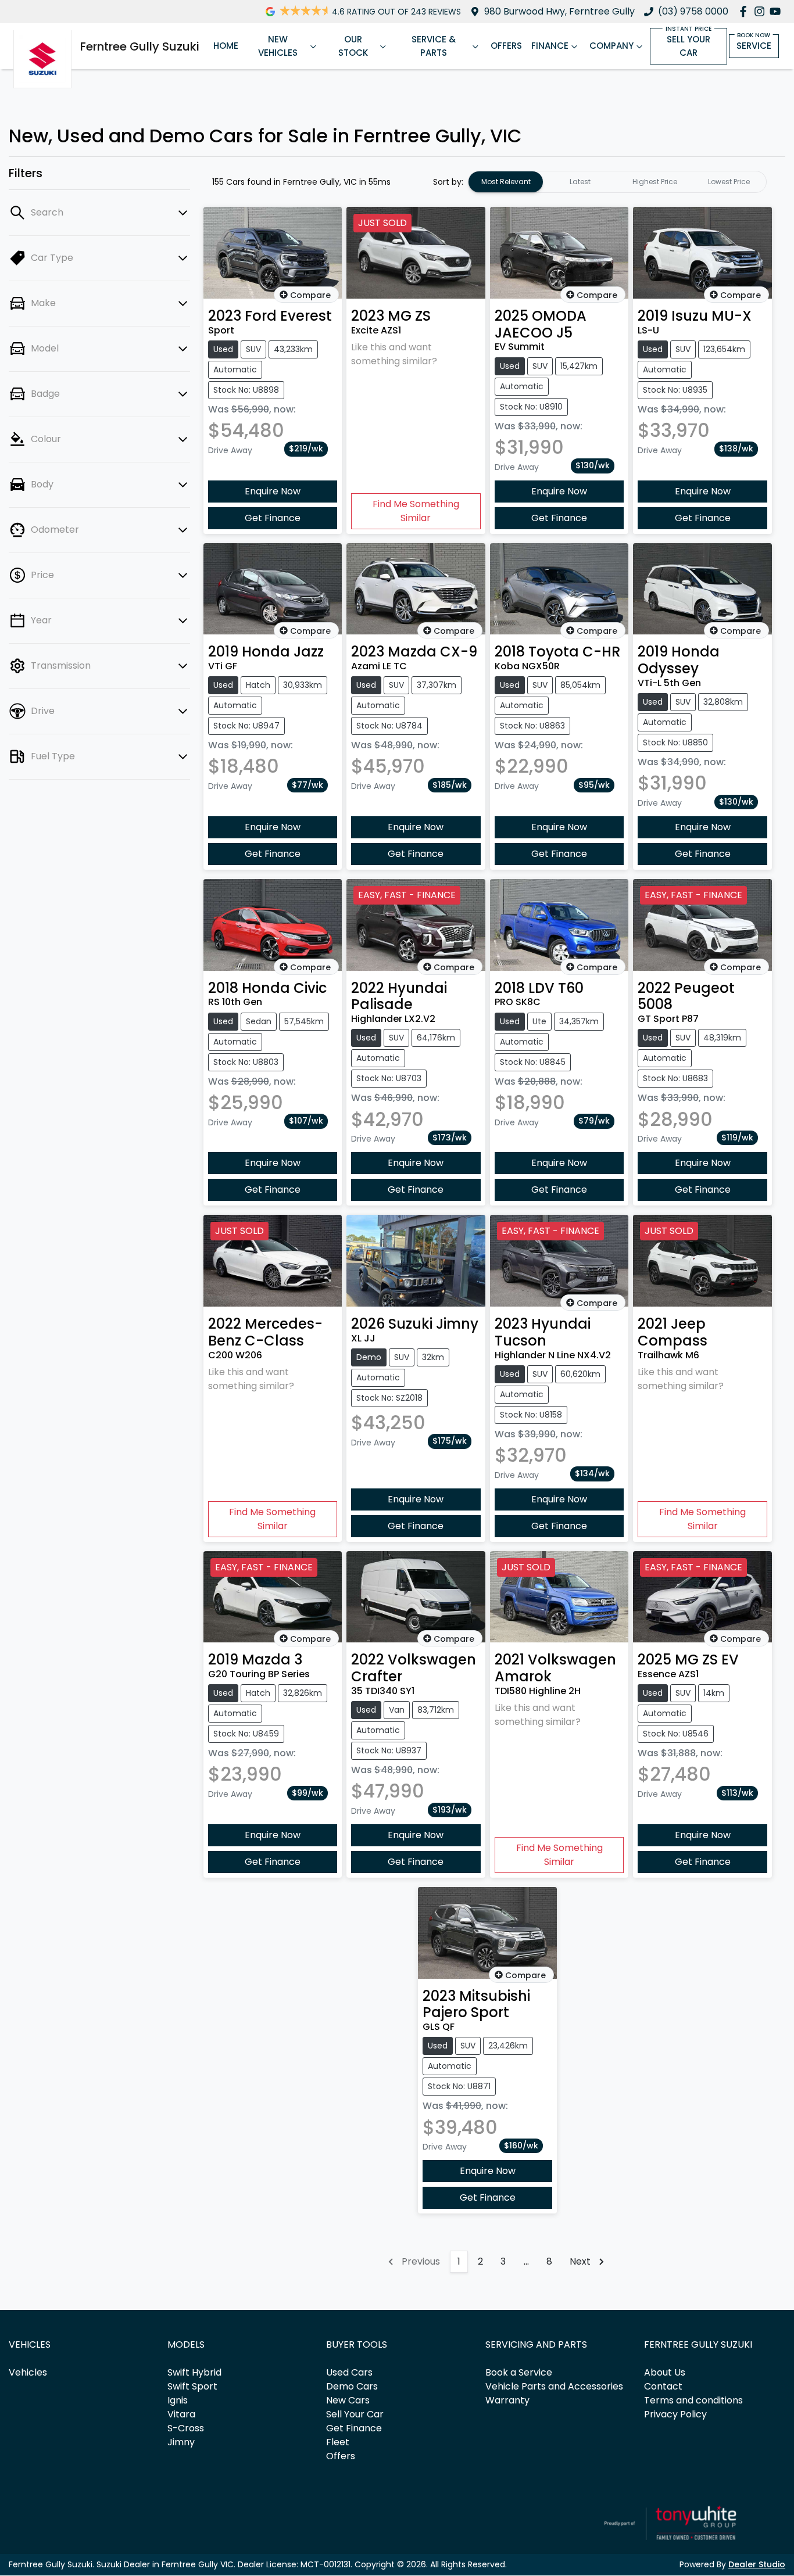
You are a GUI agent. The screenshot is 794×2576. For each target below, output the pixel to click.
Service (754, 46)
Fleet (338, 2442)
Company (611, 46)
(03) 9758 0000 (693, 11)
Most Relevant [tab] (506, 182)
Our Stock (353, 46)
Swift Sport (192, 2386)
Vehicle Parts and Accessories (554, 2386)
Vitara (181, 2414)
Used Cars (349, 2372)
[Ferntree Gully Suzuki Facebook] (745, 11)
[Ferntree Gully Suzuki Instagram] (762, 11)
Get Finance (273, 518)
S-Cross (186, 2428)
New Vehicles (278, 46)
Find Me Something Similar (416, 511)
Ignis (178, 2400)
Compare (310, 295)
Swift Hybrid (194, 2372)
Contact (663, 2386)
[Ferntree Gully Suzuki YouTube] (777, 11)
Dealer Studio (757, 2564)
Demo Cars (352, 2386)
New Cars (348, 2400)
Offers (506, 46)
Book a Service (519, 2372)
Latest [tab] (580, 182)
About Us (665, 2372)
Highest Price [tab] (655, 182)
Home (226, 46)
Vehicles (28, 2372)
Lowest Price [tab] (729, 182)
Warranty (507, 2400)
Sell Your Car (689, 46)
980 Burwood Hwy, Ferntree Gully (559, 11)
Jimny (181, 2442)
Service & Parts (434, 46)
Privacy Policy (675, 2414)
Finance (550, 46)
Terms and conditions (693, 2400)
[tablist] (617, 182)
